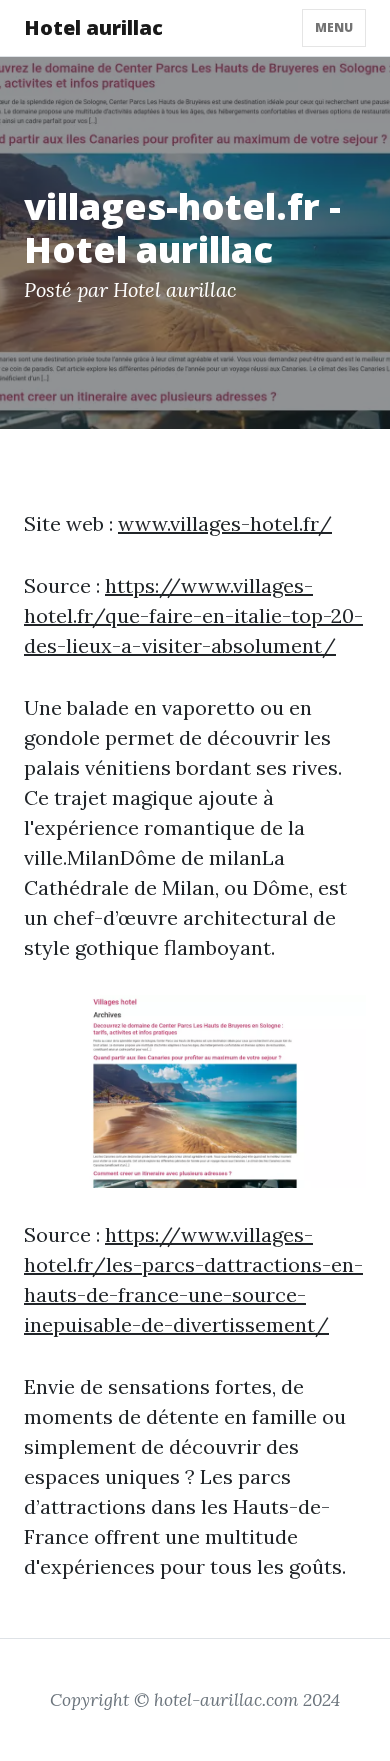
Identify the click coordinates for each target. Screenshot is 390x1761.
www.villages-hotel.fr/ (225, 523)
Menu (334, 27)
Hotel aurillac (93, 27)
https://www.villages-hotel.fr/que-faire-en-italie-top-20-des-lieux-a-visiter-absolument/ (193, 615)
